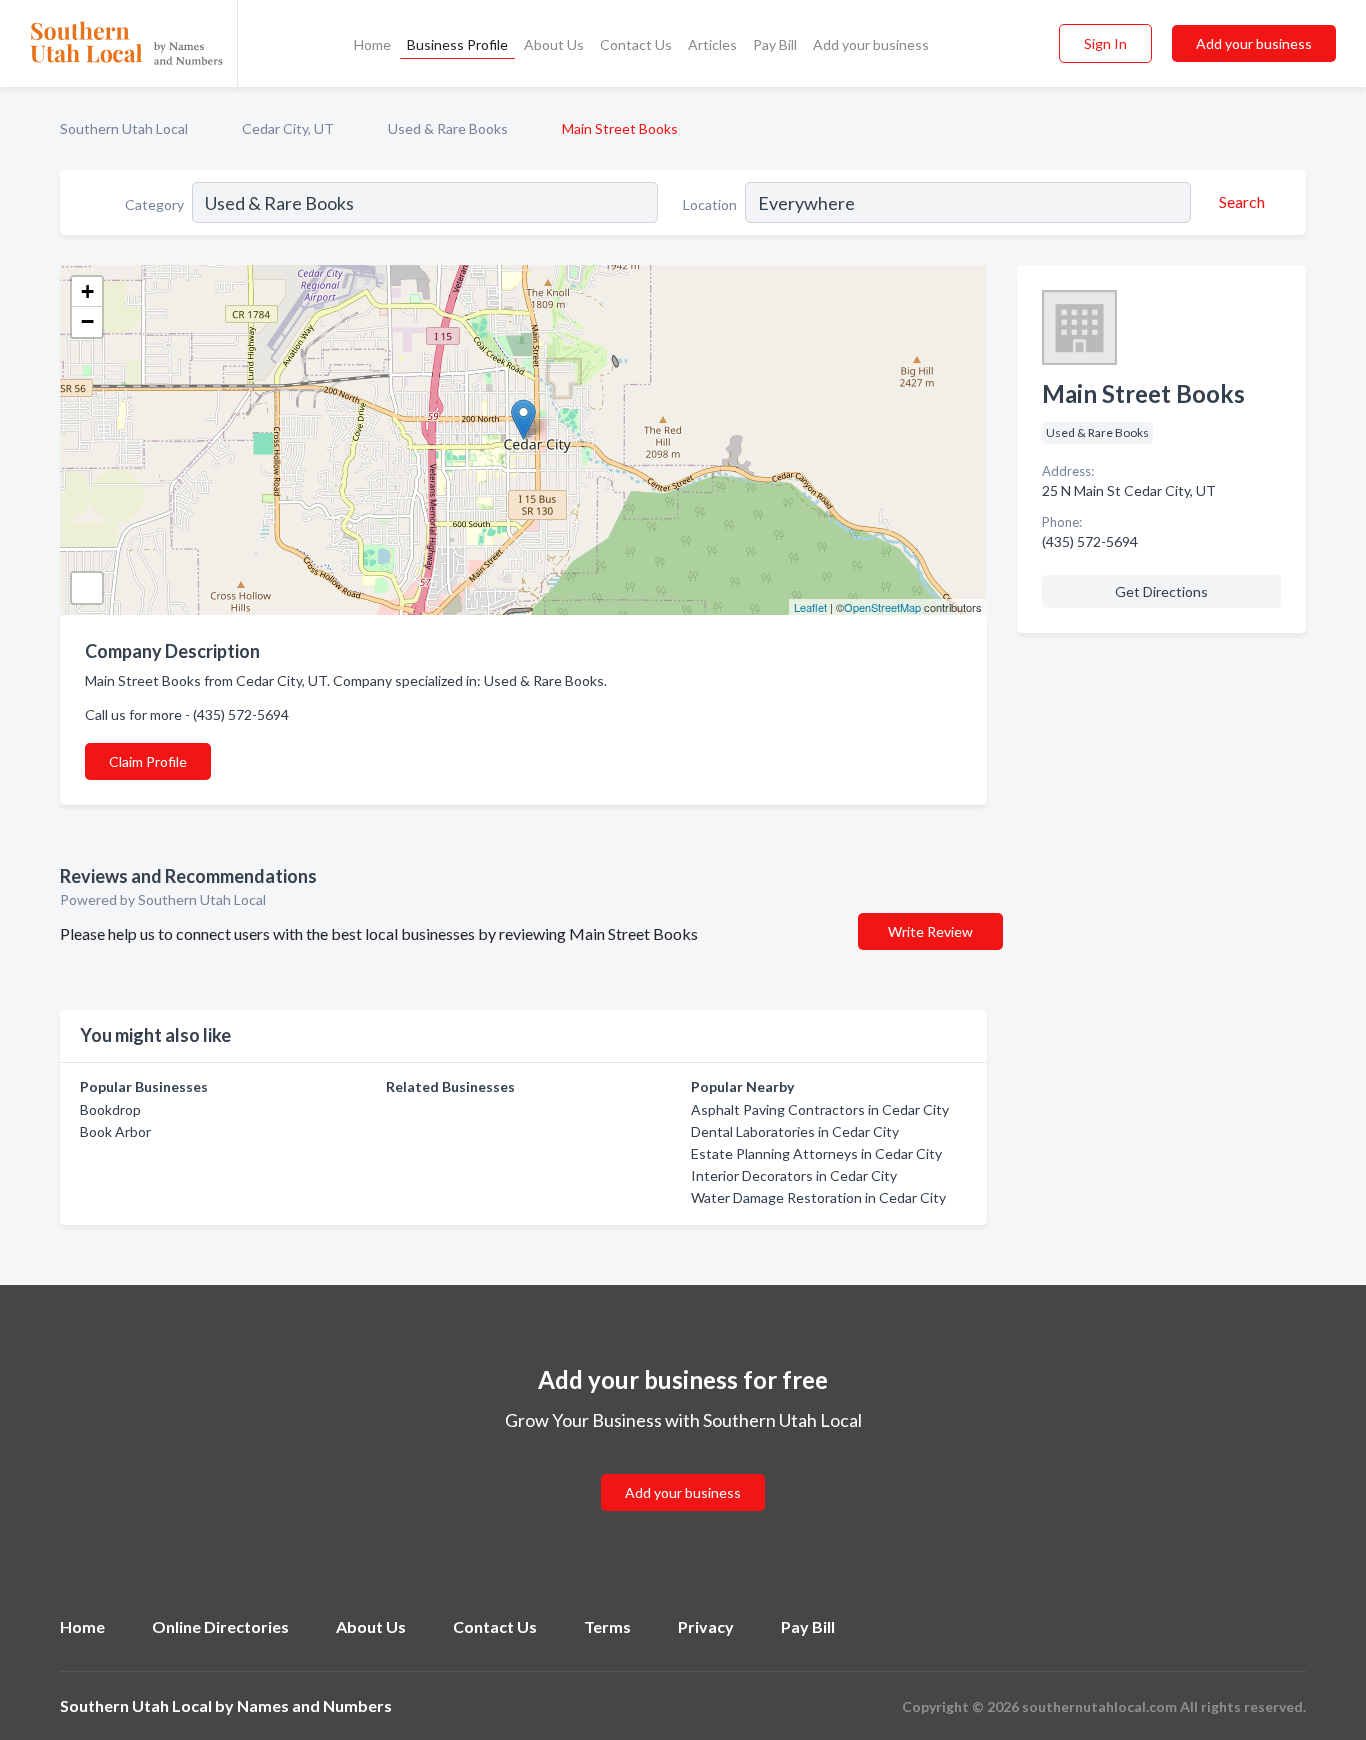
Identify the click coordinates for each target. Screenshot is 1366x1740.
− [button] (87, 321)
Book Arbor (115, 1131)
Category (154, 204)
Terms (607, 1626)
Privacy (706, 1626)
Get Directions (1161, 591)
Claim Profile (148, 761)
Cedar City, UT (288, 128)
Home (372, 44)
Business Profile (457, 44)
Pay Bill (775, 44)
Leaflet (810, 607)
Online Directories (220, 1626)
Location (710, 204)
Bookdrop (110, 1109)
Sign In (1105, 43)
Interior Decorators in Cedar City (794, 1175)
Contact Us (636, 44)
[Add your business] (683, 1468)
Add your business (871, 44)
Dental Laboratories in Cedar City (795, 1131)
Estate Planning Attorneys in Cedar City (816, 1153)
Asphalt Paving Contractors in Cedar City (820, 1109)
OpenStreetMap (882, 607)
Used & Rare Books (448, 128)
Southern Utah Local (124, 128)
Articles (712, 44)
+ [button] (87, 291)
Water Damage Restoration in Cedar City (818, 1197)
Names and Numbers (314, 1705)
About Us (554, 44)
